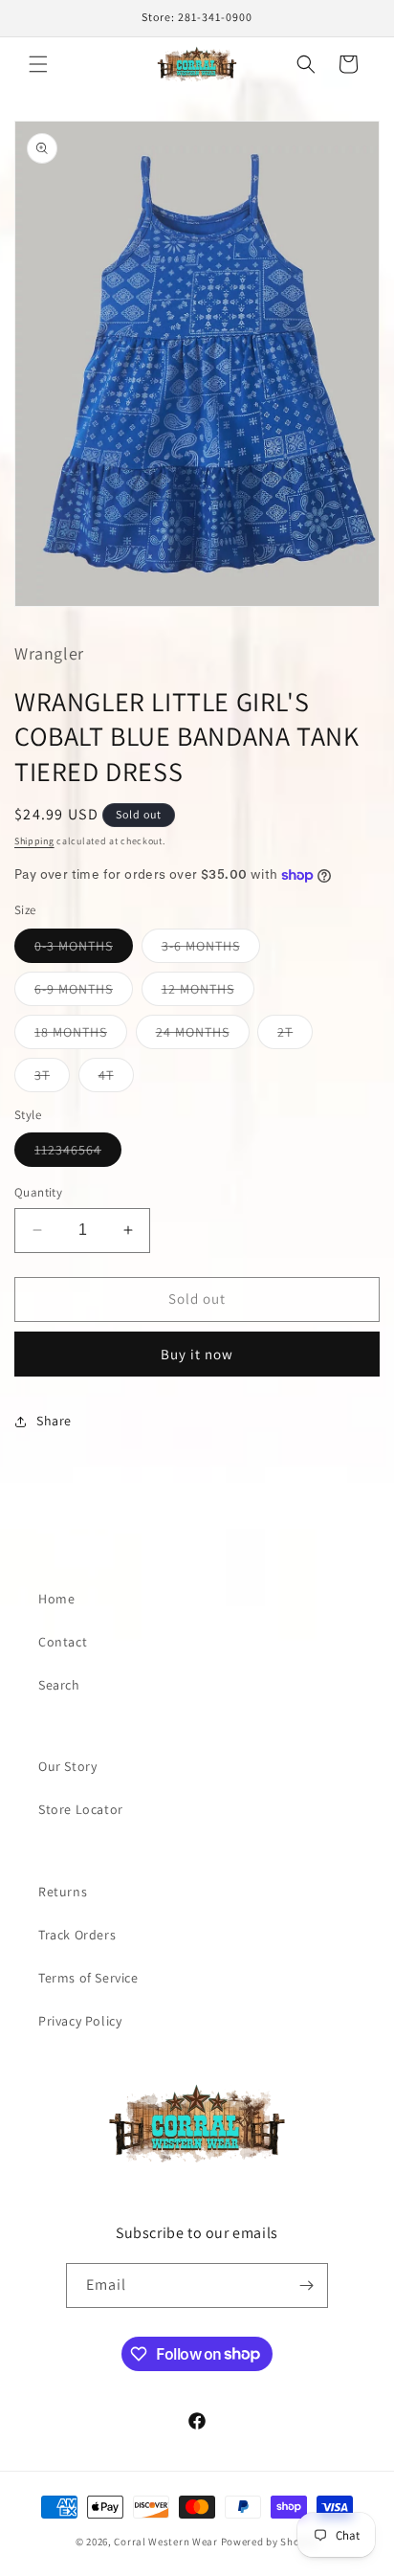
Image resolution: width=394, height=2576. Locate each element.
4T (116, 1079)
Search (59, 1685)
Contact (63, 1642)
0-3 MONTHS (84, 950)
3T (52, 1079)
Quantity (38, 1192)
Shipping (34, 841)
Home (56, 1599)
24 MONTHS (203, 1036)
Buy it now (197, 1354)
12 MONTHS (208, 993)
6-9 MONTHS (84, 993)
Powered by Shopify (270, 2542)
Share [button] (54, 1421)
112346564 (78, 1154)
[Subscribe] (306, 2285)
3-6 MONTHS (211, 950)
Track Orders (77, 1935)
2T (295, 1036)
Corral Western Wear (165, 2542)
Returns (63, 1892)
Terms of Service (88, 1978)
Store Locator (81, 1809)
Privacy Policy (80, 2021)
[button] (38, 64)
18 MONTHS (81, 1036)
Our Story (67, 1766)
